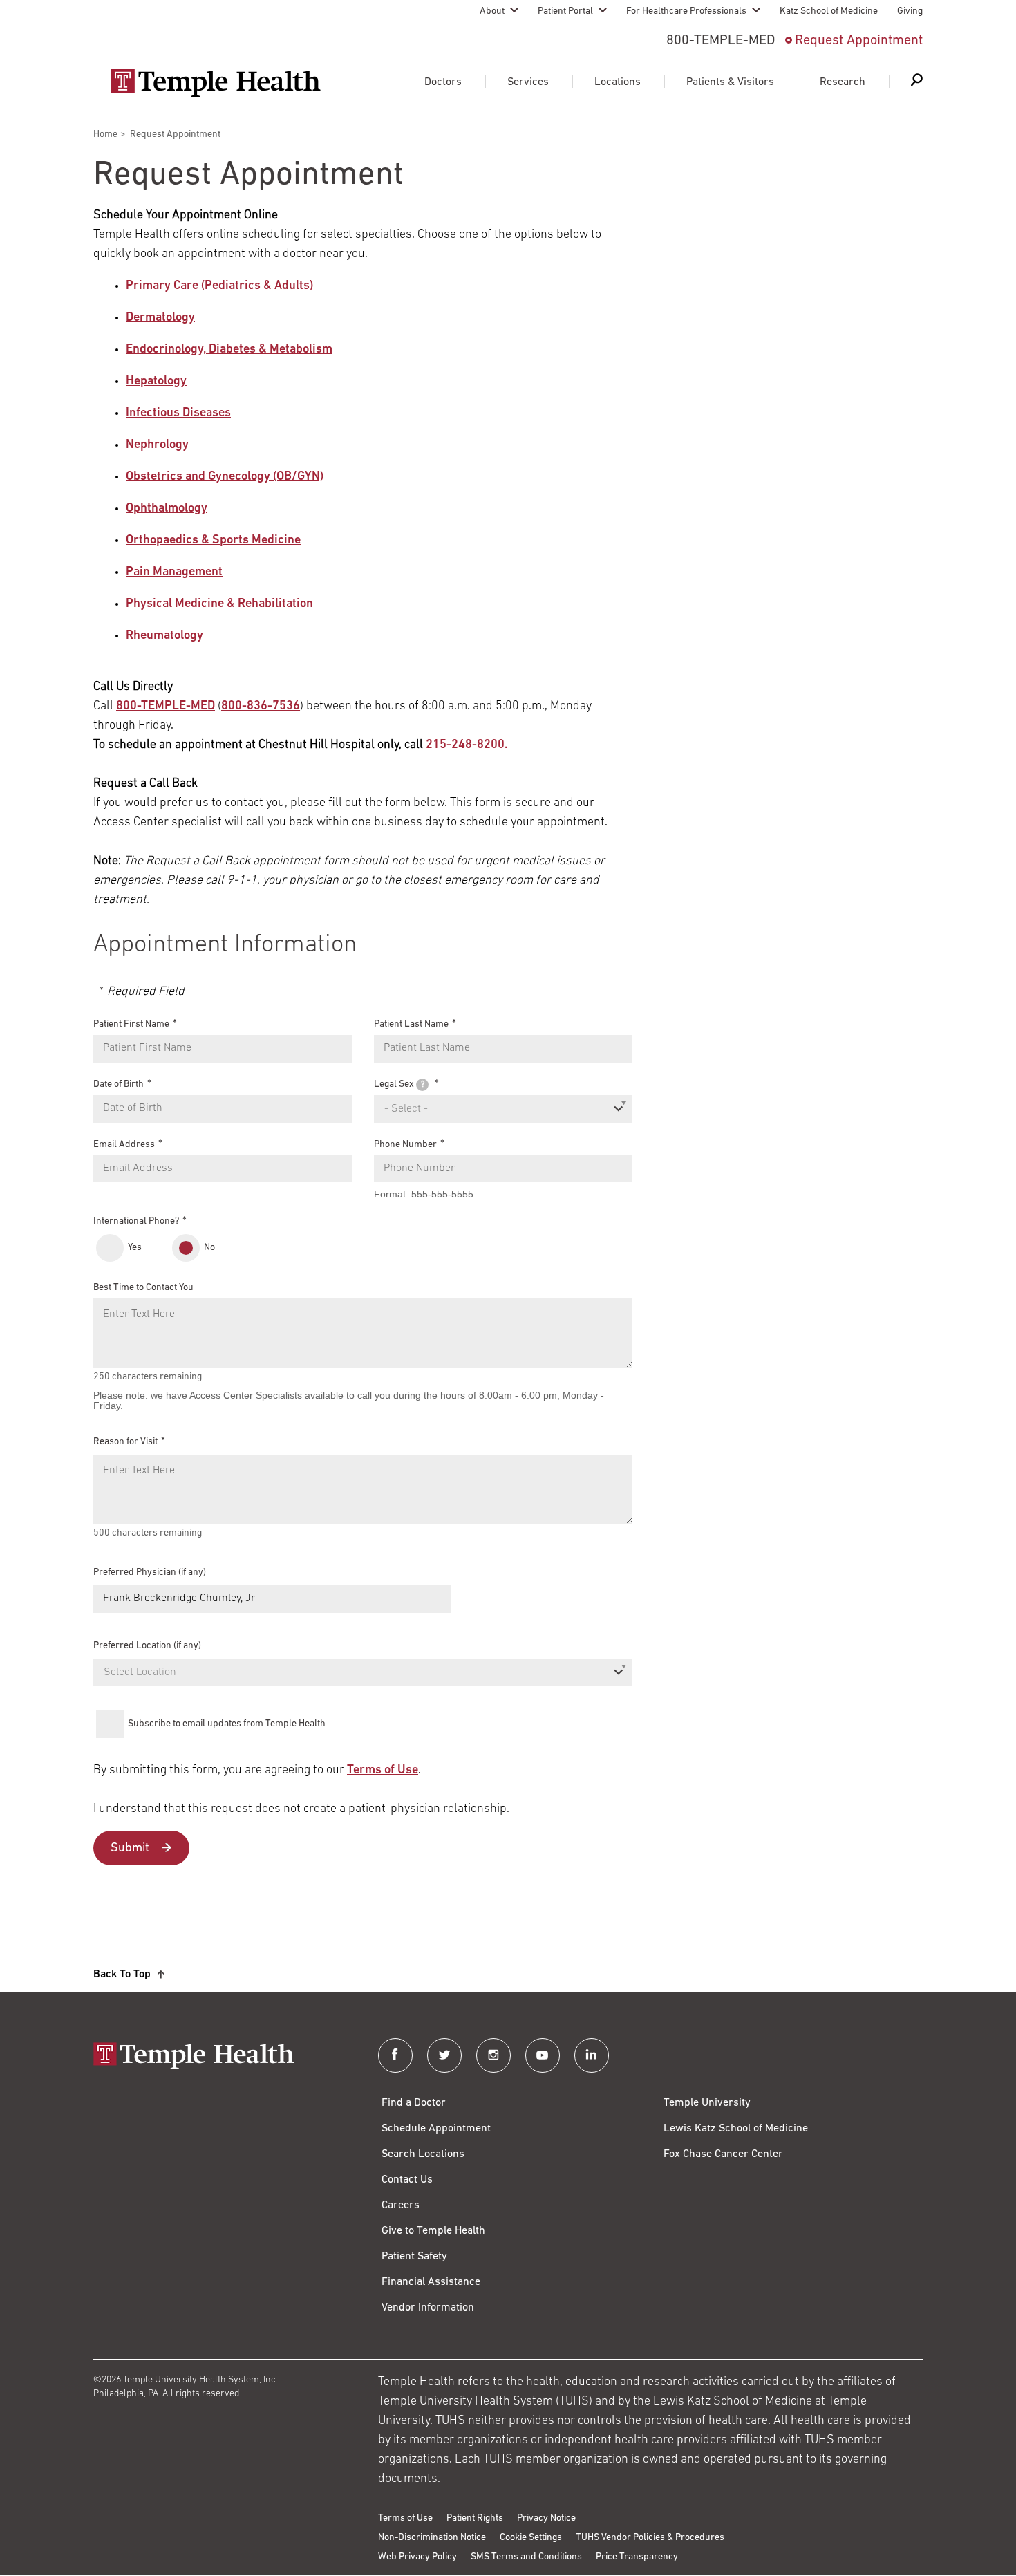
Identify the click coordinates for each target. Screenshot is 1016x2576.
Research (843, 82)
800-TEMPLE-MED (166, 707)
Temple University (707, 2103)
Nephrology (157, 445)
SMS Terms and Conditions (526, 2557)
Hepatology (156, 382)
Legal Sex (399, 1084)
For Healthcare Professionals (686, 11)
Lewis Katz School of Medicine (736, 2129)
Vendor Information (428, 2308)
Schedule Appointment (436, 2129)
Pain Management (174, 572)
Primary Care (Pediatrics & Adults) (219, 286)
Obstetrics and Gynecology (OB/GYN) (225, 477)
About (492, 11)
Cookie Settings (531, 2538)
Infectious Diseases (178, 413)
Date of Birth (119, 1084)
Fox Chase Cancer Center (723, 2154)
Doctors (443, 82)
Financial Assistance (431, 2282)
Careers (401, 2205)
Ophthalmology (167, 509)
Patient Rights (475, 2518)
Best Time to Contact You (143, 1288)
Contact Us (407, 2180)
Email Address (124, 1144)
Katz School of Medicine (829, 11)
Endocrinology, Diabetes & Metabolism (229, 350)
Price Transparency (637, 2557)
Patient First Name (131, 1024)
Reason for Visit (125, 1442)
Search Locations (423, 2154)
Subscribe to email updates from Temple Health (227, 1724)
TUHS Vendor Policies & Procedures (650, 2538)
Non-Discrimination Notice (432, 2538)
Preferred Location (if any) (147, 1646)
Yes (135, 1248)
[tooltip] (422, 1085)
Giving (910, 11)
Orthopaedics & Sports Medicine (213, 541)
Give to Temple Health (433, 2231)
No (209, 1248)
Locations (618, 82)
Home (105, 134)
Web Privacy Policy (417, 2557)
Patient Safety (414, 2257)
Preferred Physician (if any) (150, 1572)
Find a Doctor (414, 2103)
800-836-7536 (261, 707)
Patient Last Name (411, 1024)
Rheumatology (164, 636)
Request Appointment (859, 41)
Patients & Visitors (730, 82)
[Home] (222, 2057)
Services (528, 82)
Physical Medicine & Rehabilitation (219, 604)
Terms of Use (383, 1771)
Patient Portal (565, 11)
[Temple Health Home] (215, 83)
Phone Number (405, 1144)
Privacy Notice (546, 2518)
